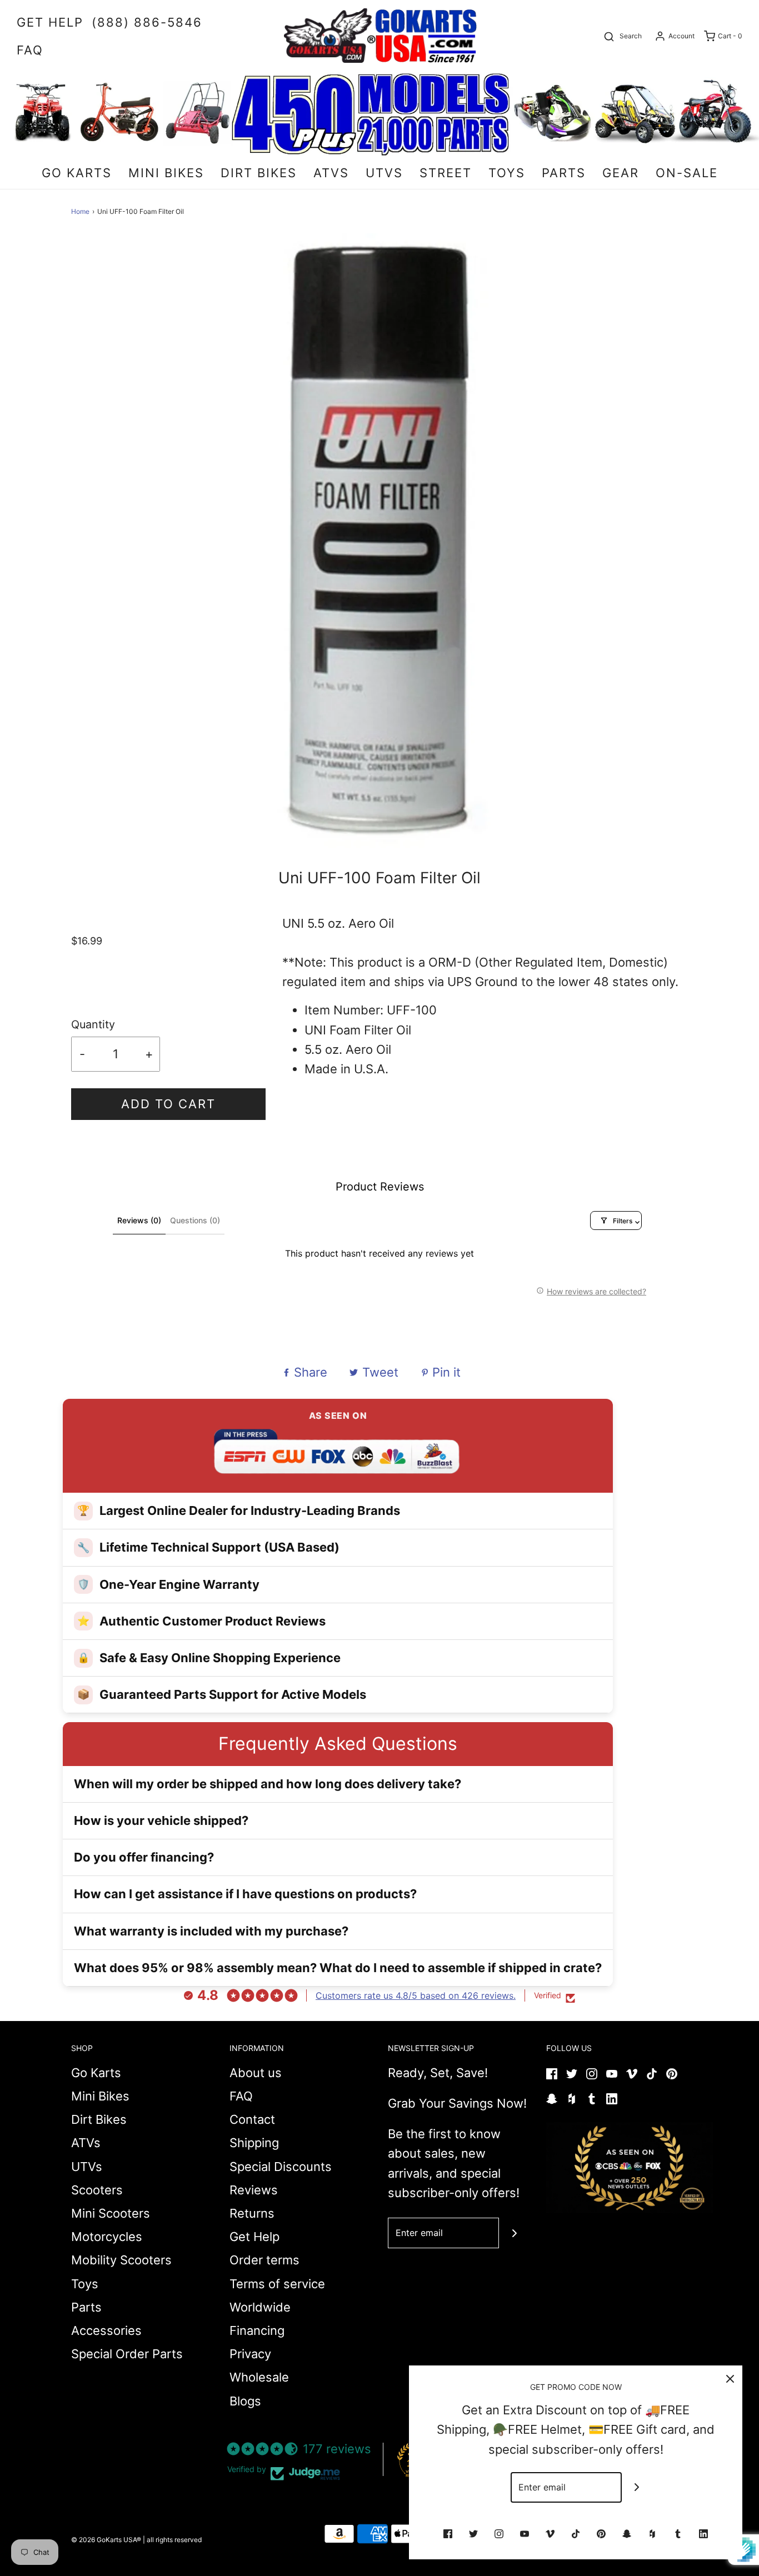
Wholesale (259, 2377)
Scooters (97, 2190)
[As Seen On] (630, 2168)
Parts (86, 2307)
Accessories (106, 2330)
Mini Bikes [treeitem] (166, 173)
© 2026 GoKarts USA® (106, 2540)
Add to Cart (168, 1104)
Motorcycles (107, 2237)
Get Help (254, 2237)
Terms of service (277, 2284)
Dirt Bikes (99, 2119)
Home (80, 211)
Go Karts (96, 2073)
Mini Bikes (100, 2096)
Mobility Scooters (121, 2260)
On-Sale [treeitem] (687, 173)
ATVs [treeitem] (331, 173)
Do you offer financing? (144, 1857)
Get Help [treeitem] (50, 22)
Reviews (254, 2190)
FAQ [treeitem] (30, 50)
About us (256, 2073)
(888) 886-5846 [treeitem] (147, 22)
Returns (252, 2213)
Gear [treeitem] (621, 173)
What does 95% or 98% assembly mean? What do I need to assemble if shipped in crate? (338, 1968)
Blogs (245, 2401)
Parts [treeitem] (564, 173)
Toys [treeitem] (507, 173)
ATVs (86, 2143)
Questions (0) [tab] (195, 1220)
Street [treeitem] (446, 173)
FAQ (241, 2096)
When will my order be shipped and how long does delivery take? (268, 1784)
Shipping (254, 2143)
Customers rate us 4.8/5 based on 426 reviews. (416, 1995)
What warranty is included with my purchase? (211, 1931)
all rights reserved (174, 2540)
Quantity (93, 1024)
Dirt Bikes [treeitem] (259, 173)
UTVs (87, 2167)
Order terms (264, 2260)
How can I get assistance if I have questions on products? (245, 1894)
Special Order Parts (127, 2354)
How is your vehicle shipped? (161, 1820)
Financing (257, 2330)
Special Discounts (281, 2167)
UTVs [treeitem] (384, 173)
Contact (252, 2119)
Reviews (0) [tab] (139, 1220)
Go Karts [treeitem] (77, 173)
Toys (85, 2284)
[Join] (514, 2233)
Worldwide (260, 2307)
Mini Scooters (111, 2213)
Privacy (250, 2354)
